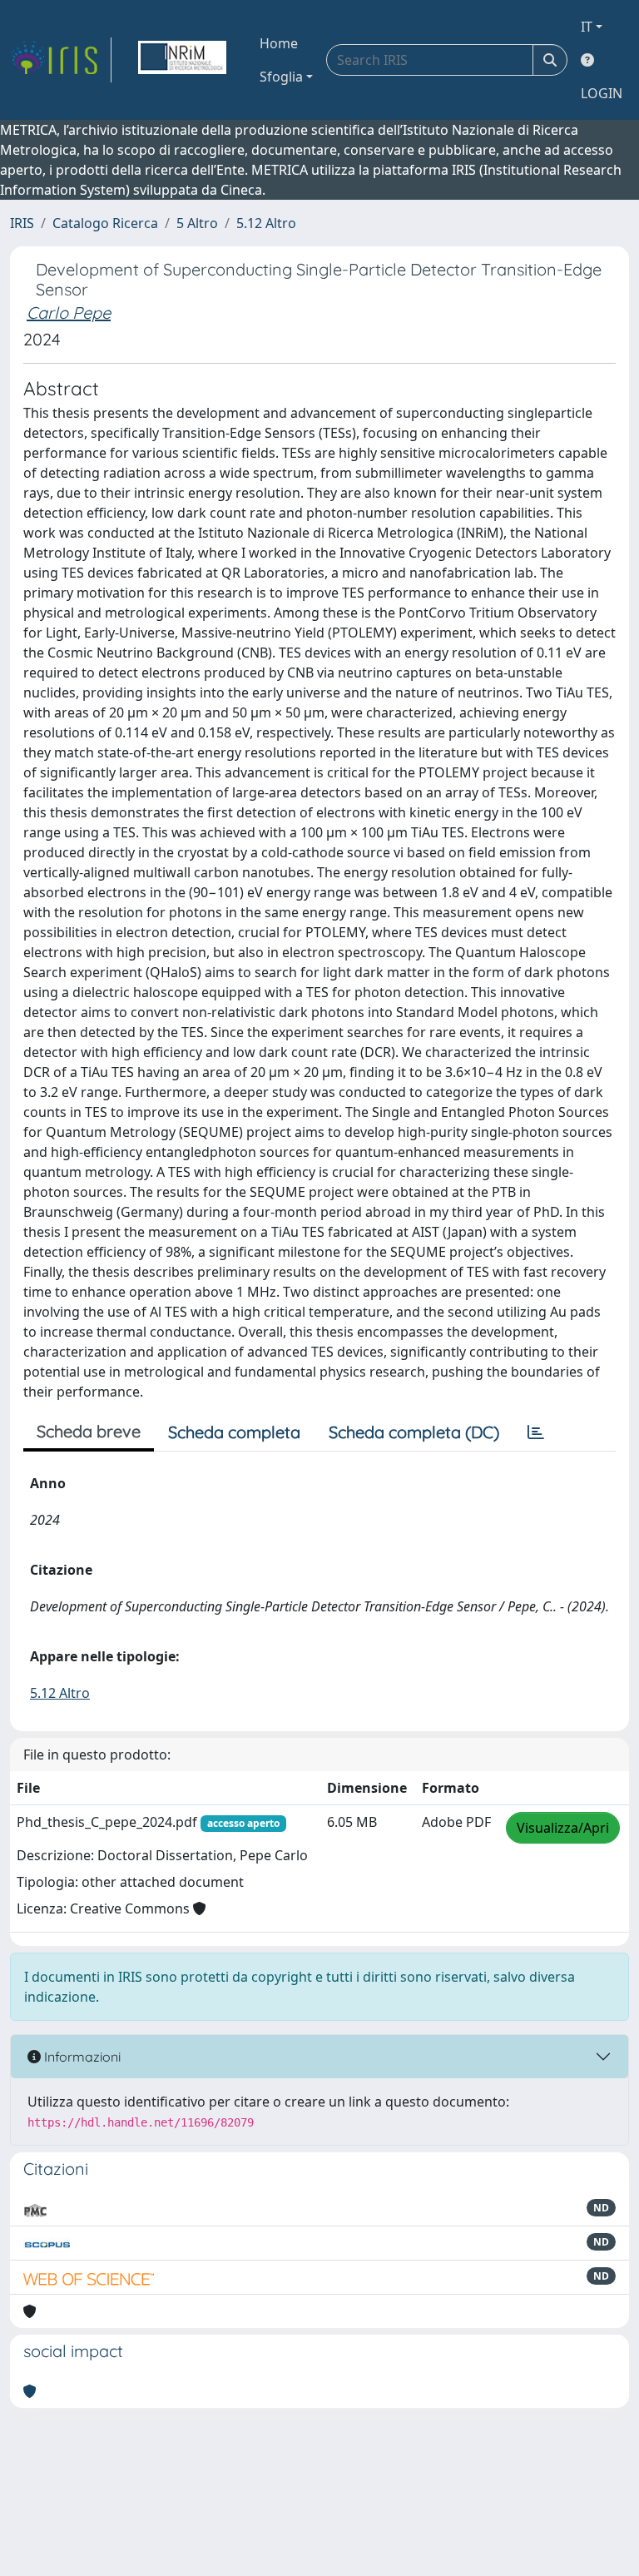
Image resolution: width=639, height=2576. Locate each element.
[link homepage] (61, 60)
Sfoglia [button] (281, 77)
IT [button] (587, 27)
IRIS (22, 223)
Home (279, 43)
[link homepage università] (182, 60)
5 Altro (197, 223)
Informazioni (81, 2057)
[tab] (536, 1432)
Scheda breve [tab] (89, 1431)
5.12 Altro (266, 223)
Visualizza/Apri (563, 1828)
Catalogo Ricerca (105, 223)
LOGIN (602, 93)
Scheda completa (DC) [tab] (414, 1432)
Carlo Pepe (69, 313)
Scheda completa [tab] (234, 1432)
